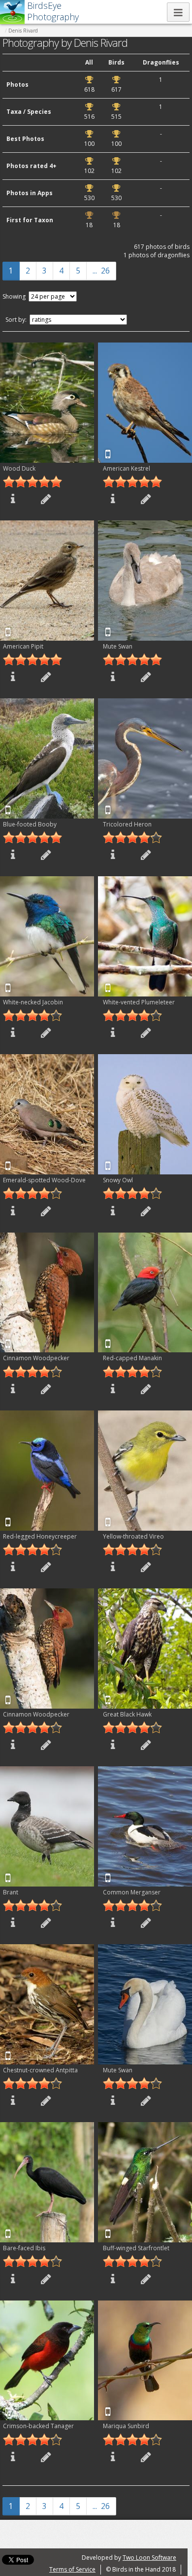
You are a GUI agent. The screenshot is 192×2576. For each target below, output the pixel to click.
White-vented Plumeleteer (139, 1002)
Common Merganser (132, 1892)
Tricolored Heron (127, 824)
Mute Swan (118, 646)
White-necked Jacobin (33, 1002)
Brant (11, 1892)
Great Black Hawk (127, 1714)
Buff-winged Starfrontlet (136, 2248)
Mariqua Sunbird (126, 2426)
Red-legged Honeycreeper (40, 1536)
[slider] (32, 481)
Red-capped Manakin (132, 1358)
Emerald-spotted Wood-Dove (44, 1180)
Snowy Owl (118, 1180)
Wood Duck (19, 468)
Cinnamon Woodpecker (36, 1358)
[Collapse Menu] (178, 12)
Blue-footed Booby (30, 824)
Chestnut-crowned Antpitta (40, 2070)
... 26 (101, 271)
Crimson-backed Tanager (38, 2426)
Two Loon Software (149, 2558)
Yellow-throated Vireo (133, 1536)
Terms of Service (72, 2569)
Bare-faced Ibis (24, 2248)
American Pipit (23, 646)
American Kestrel (127, 468)
